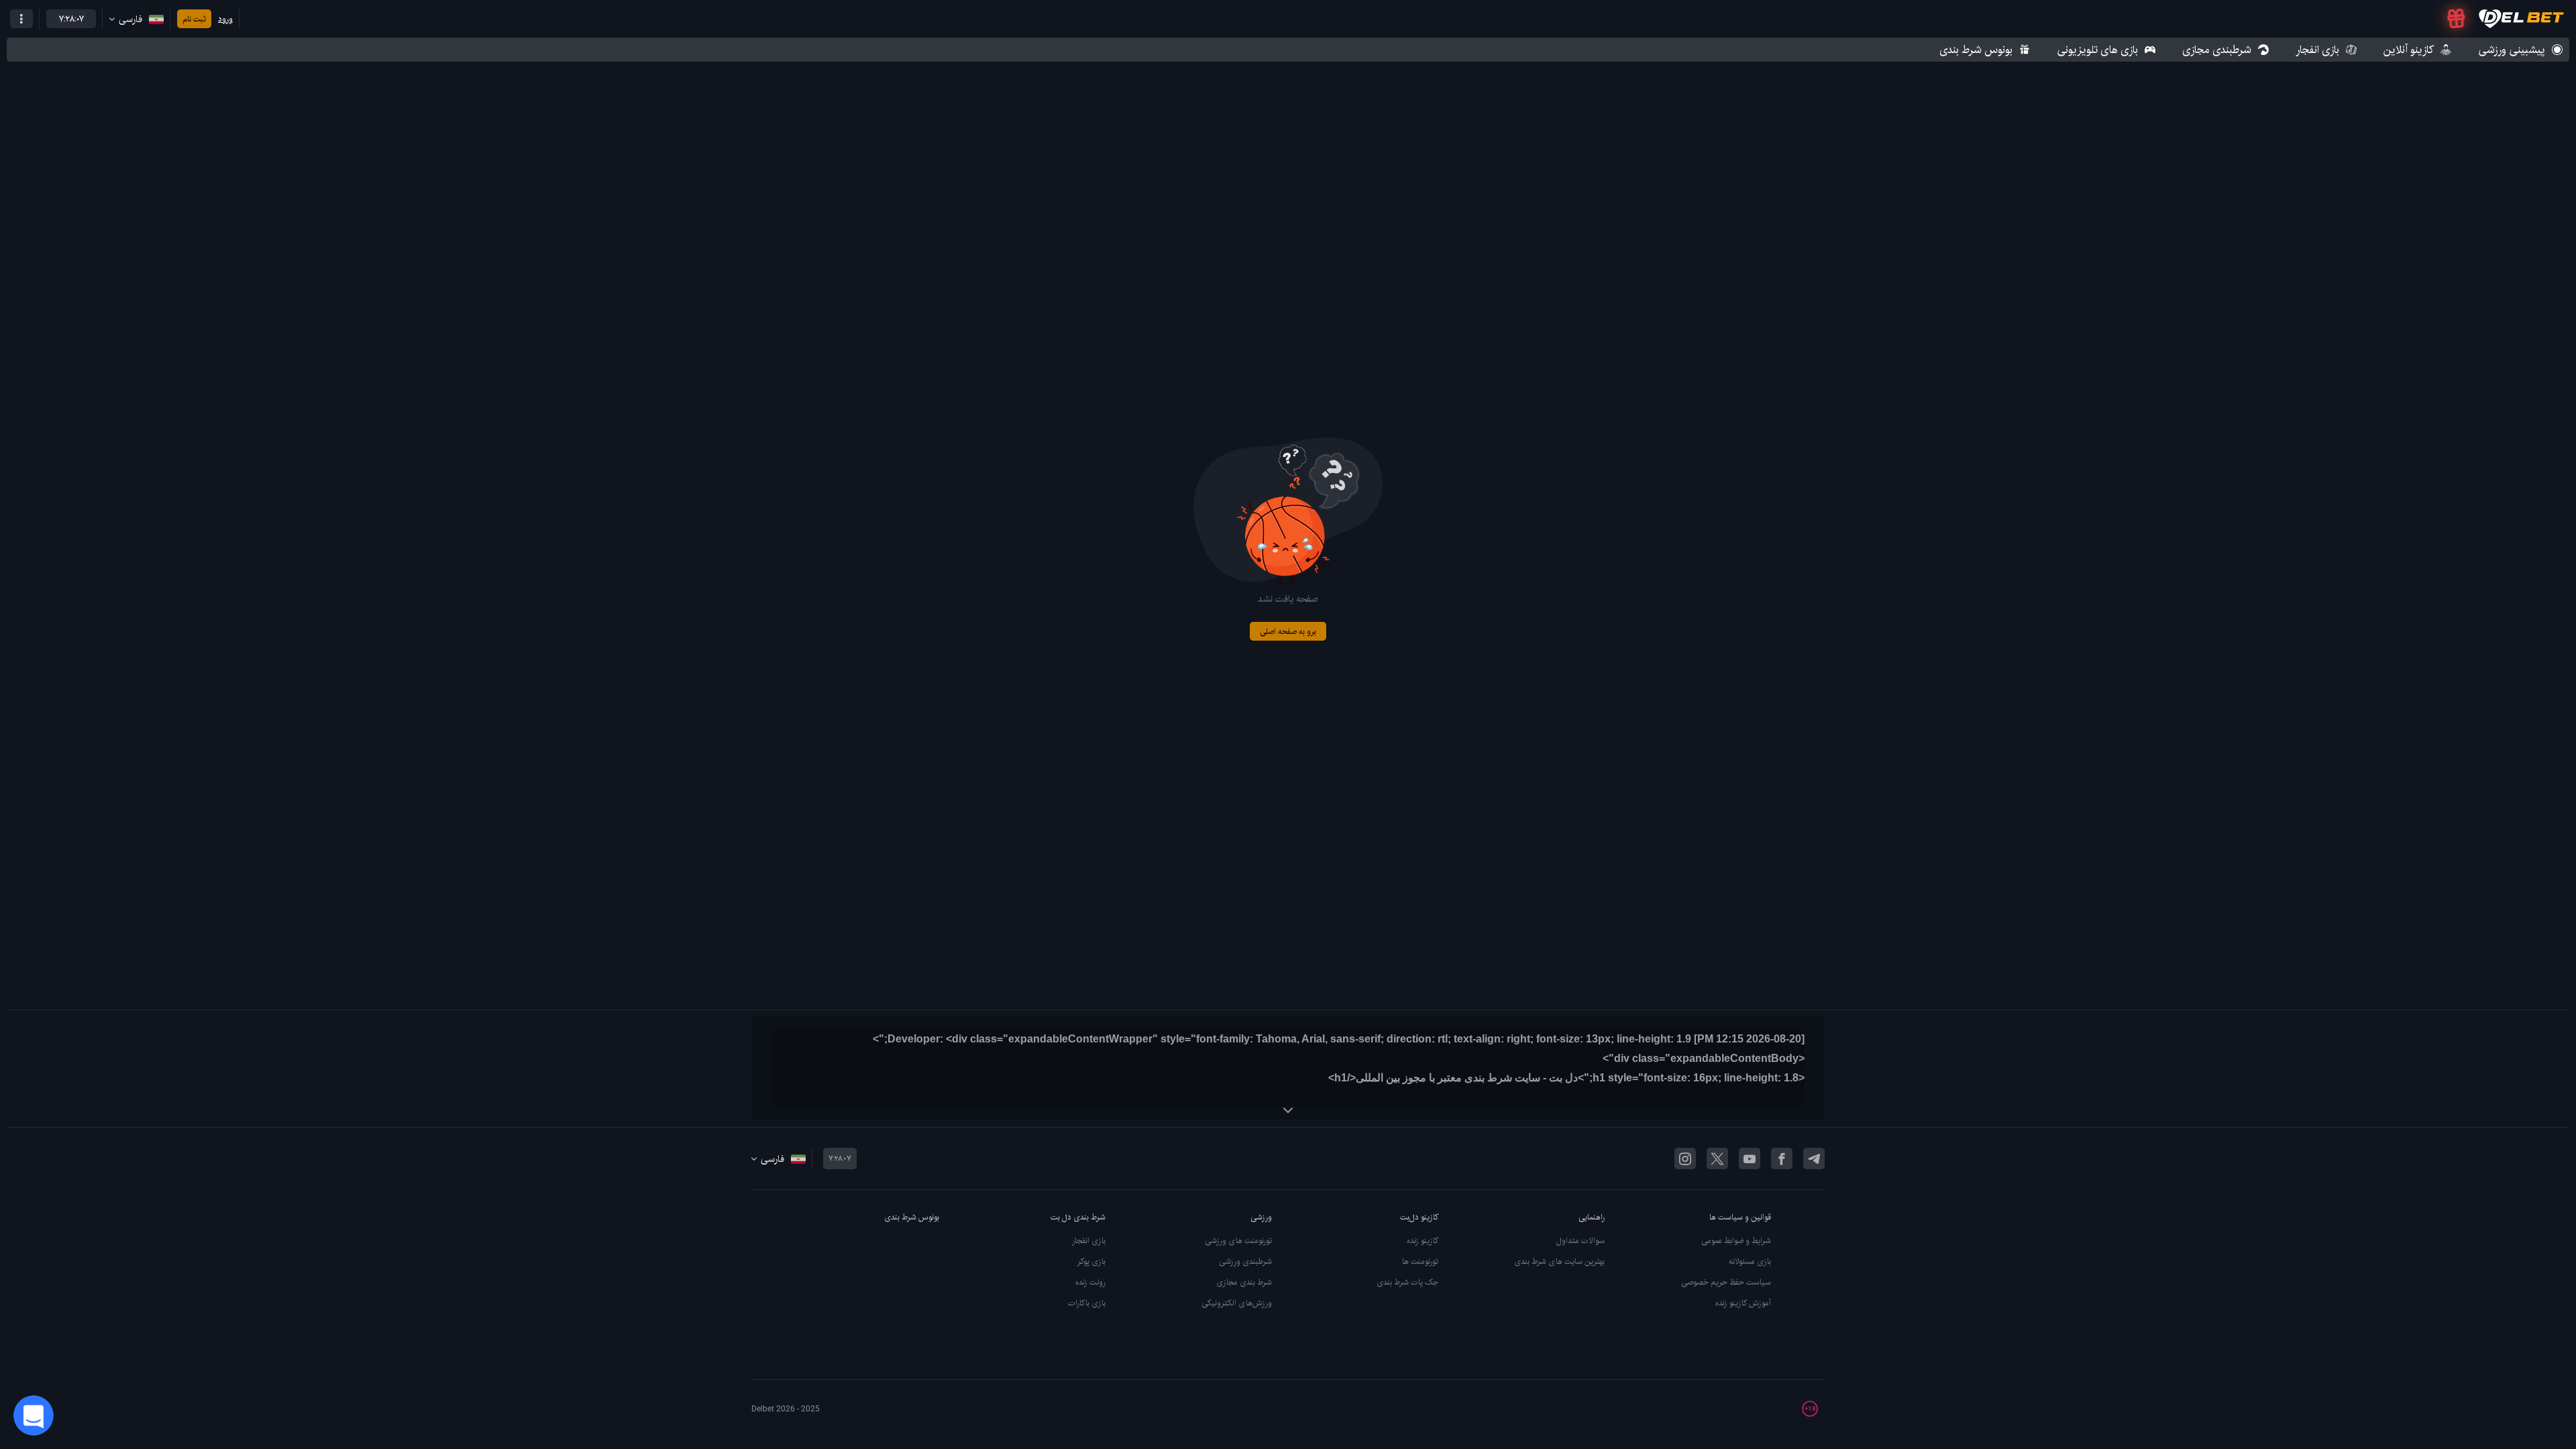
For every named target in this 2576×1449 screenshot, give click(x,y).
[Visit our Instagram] (1685, 1159)
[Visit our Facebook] (1782, 1159)
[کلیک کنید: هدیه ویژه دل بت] (2456, 19)
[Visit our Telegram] (1814, 1159)
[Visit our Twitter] (1717, 1159)
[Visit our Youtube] (1750, 1159)
